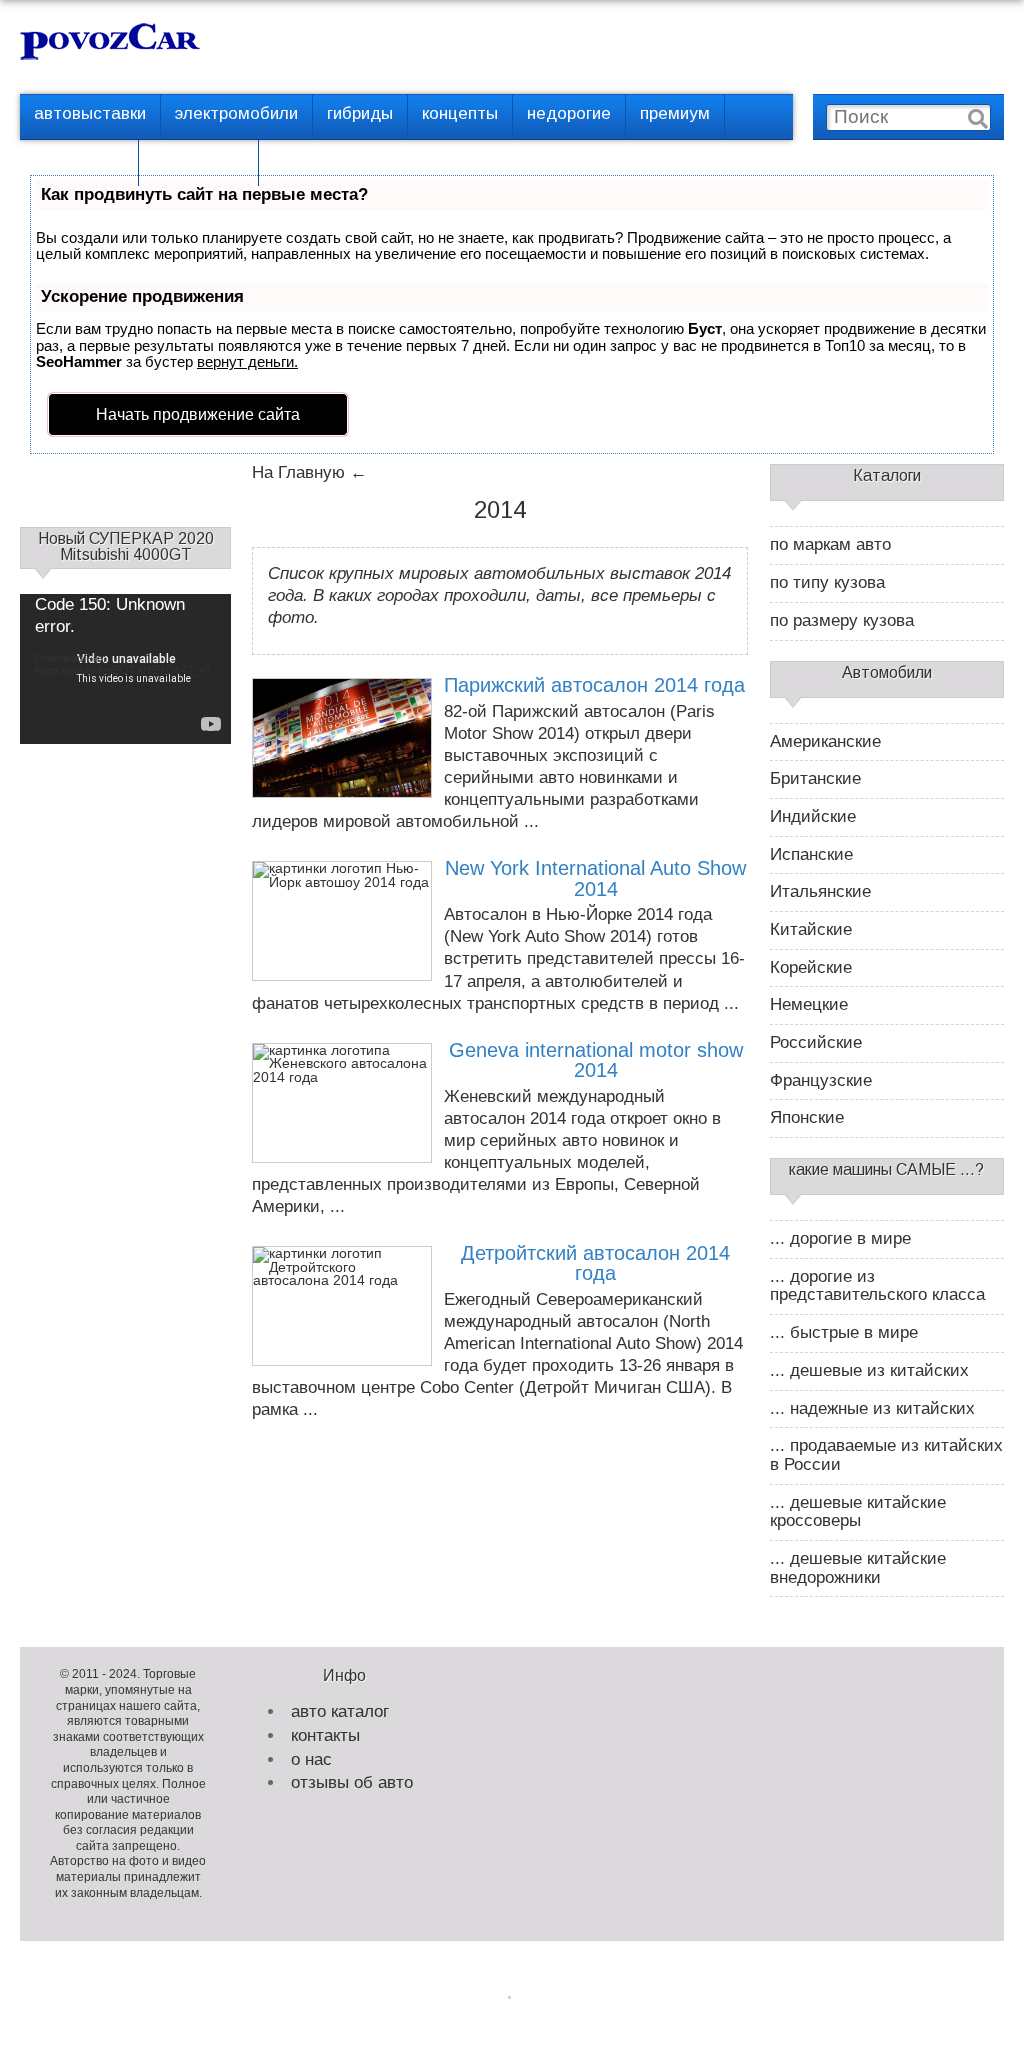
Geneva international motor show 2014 (596, 1060)
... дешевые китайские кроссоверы (858, 1512)
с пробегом (79, 159)
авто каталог (340, 1711)
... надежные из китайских (872, 1409)
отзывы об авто (352, 1782)
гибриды (360, 113)
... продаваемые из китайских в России (886, 1455)
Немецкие (809, 1005)
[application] (125, 653)
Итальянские (820, 892)
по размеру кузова (842, 621)
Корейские (811, 968)
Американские (825, 742)
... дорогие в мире (840, 1239)
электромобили (236, 113)
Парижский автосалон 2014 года (594, 685)
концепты (460, 113)
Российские (816, 1043)
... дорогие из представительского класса (877, 1286)
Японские (807, 1118)
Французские (821, 1081)
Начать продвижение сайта (198, 414)
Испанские (811, 855)
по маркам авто (830, 545)
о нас (311, 1759)
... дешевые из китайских (869, 1371)
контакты (325, 1735)
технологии (198, 159)
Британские (815, 779)
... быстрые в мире (844, 1333)
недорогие (569, 113)
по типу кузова (827, 583)
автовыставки (90, 113)
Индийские (813, 817)
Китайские (811, 930)
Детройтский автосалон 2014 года (595, 1263)
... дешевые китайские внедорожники (858, 1568)
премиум (675, 113)
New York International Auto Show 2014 (595, 878)
